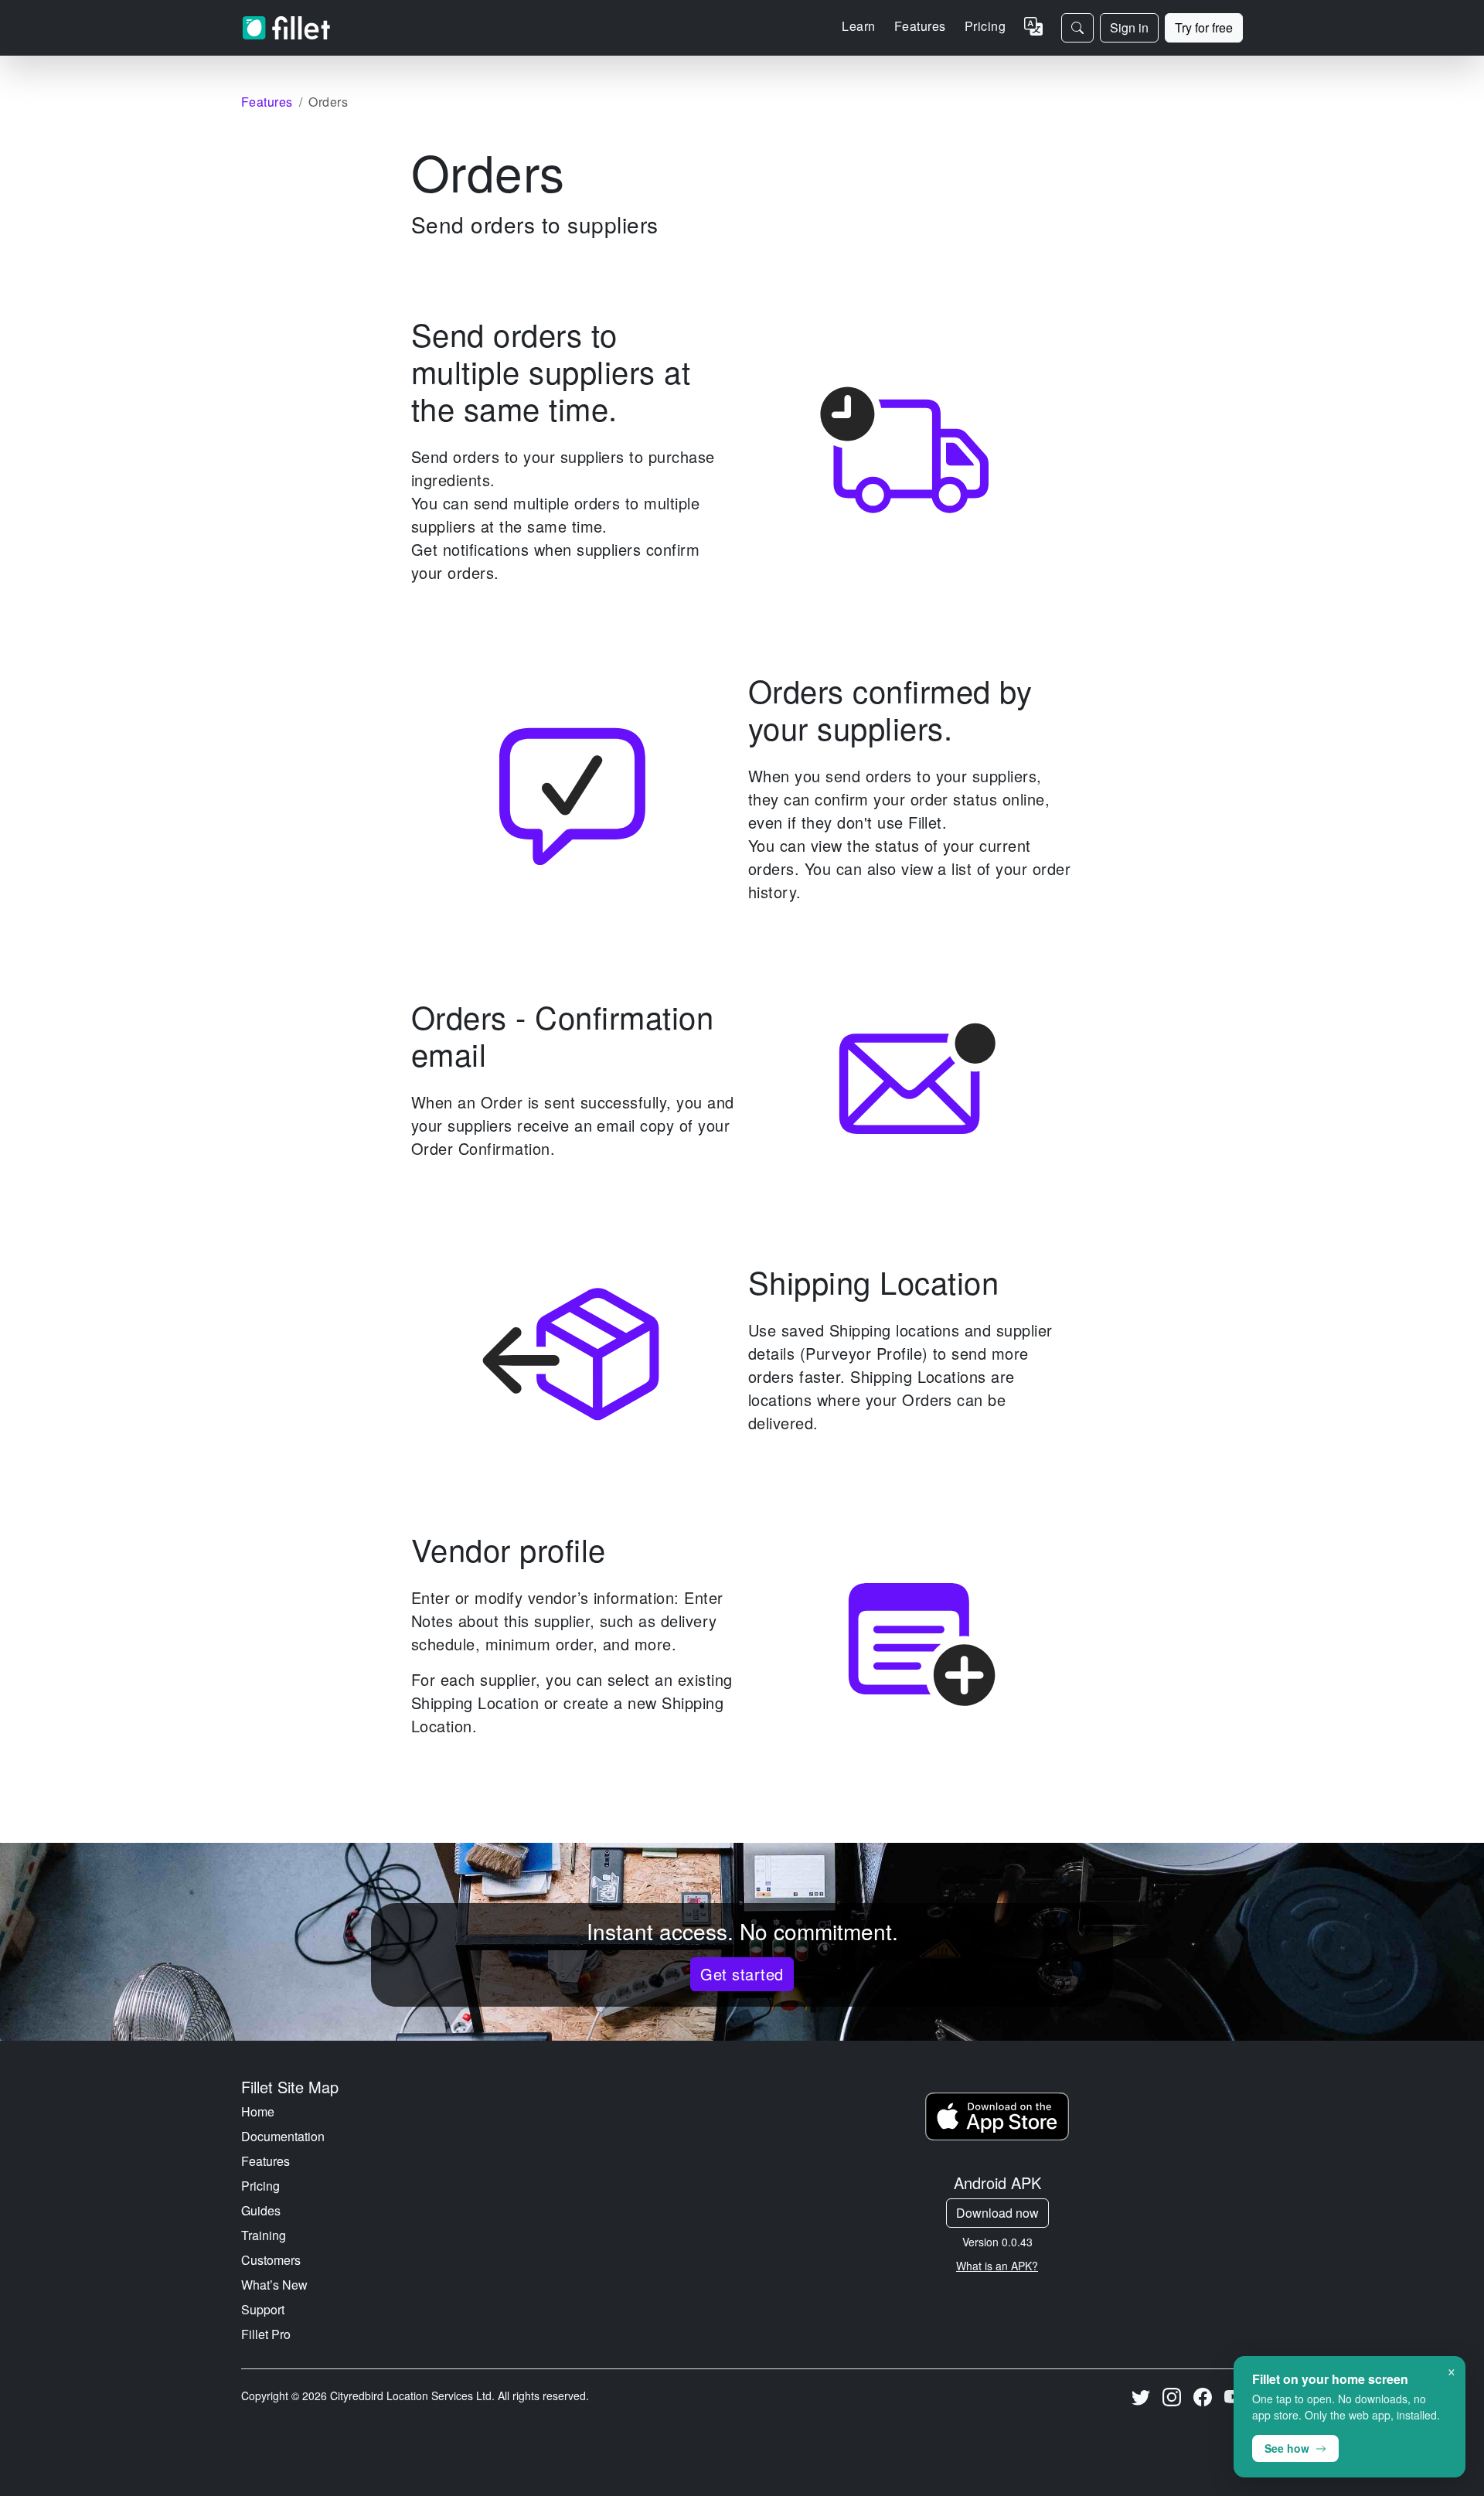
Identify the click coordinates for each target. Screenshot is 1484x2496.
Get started (742, 1974)
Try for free (1204, 27)
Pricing (985, 26)
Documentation (283, 2136)
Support (263, 2309)
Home (258, 2111)
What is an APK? (997, 2266)
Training (264, 2235)
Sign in (1129, 27)
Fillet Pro (266, 2334)
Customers (271, 2260)
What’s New (274, 2285)
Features (265, 2161)
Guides (261, 2210)
